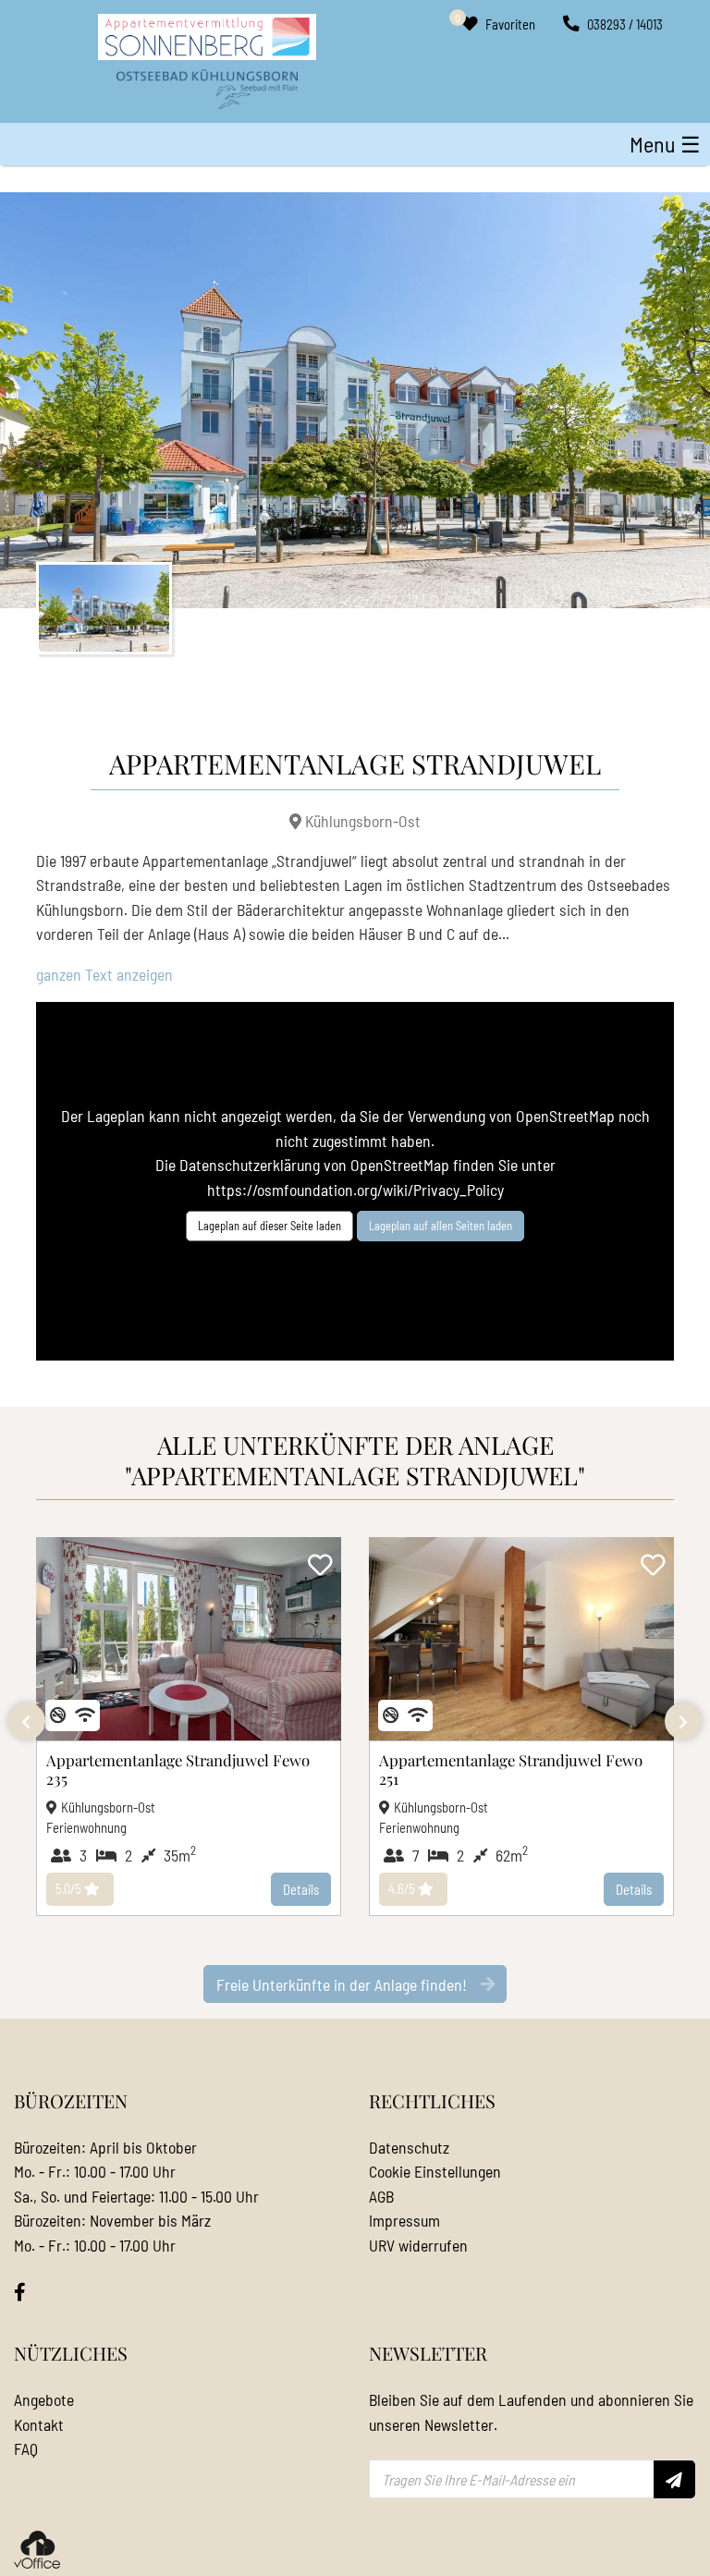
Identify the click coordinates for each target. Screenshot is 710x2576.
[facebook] (20, 2292)
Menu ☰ (665, 144)
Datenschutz (409, 2147)
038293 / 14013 (624, 24)
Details (301, 1889)
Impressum (404, 2220)
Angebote (44, 2399)
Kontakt (39, 2424)
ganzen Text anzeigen (104, 974)
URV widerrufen (418, 2245)
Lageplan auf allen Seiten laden (441, 1226)
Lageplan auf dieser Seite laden (269, 1226)
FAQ (26, 2448)
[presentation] (27, 1721)
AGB (381, 2196)
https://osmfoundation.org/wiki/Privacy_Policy (355, 1190)
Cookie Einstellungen (435, 2171)
